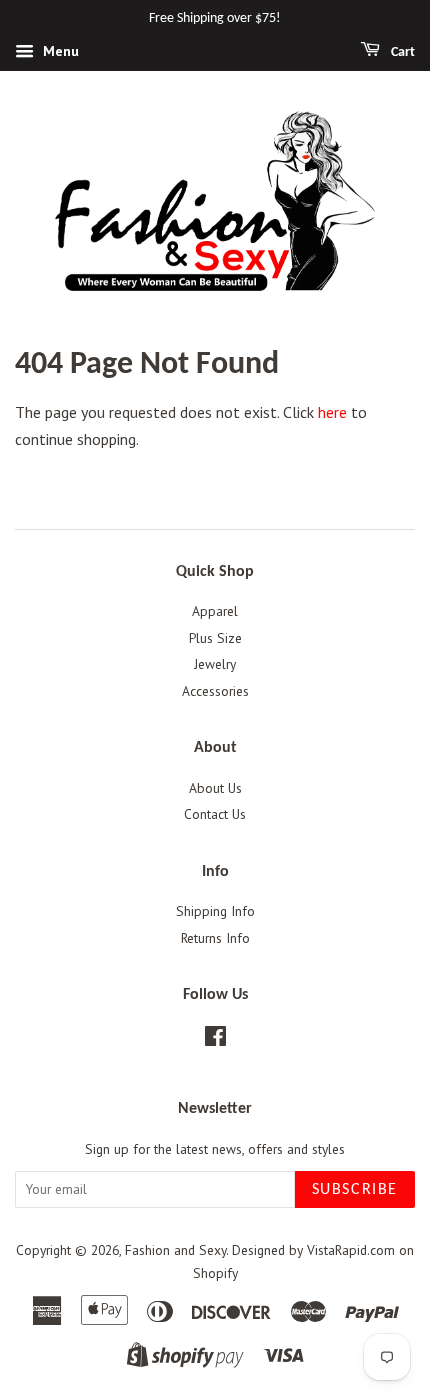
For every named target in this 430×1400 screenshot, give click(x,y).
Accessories (215, 691)
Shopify (215, 1273)
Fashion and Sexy (175, 1250)
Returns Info (215, 938)
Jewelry (215, 664)
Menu (59, 51)
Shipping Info (215, 911)
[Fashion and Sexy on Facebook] (215, 1040)
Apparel (215, 611)
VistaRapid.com (351, 1250)
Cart (401, 52)
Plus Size (215, 638)
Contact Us (215, 814)
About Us (215, 788)
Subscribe (355, 1190)
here (332, 412)
